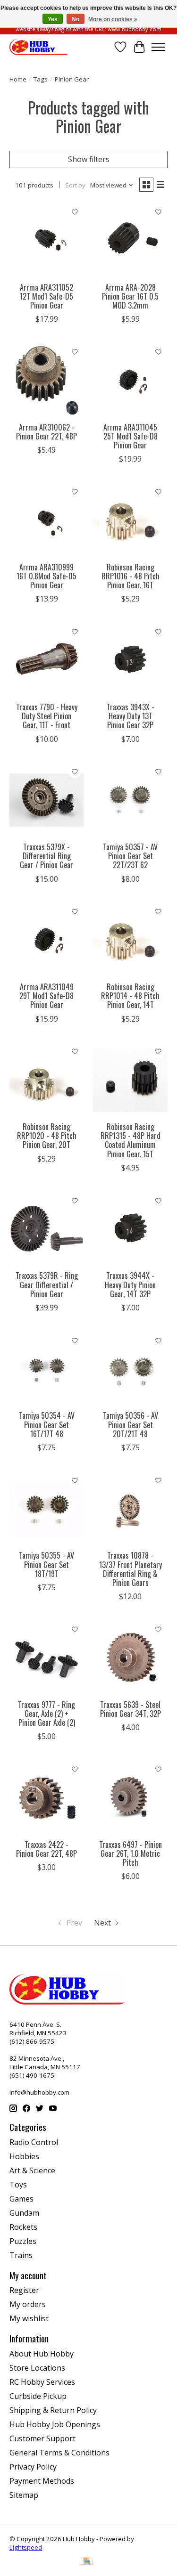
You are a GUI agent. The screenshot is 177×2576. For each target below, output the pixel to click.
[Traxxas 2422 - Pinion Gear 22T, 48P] (46, 1797)
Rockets (23, 2227)
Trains (21, 2255)
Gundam (24, 2213)
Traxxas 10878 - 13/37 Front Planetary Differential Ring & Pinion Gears (131, 1569)
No (76, 19)
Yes (53, 19)
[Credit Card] (87, 2562)
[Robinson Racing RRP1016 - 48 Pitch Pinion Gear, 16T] (130, 520)
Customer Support (42, 2438)
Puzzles (23, 2241)
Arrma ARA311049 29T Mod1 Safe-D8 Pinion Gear (46, 996)
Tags (41, 79)
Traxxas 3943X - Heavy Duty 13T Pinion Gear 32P (131, 716)
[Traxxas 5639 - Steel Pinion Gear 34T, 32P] (130, 1657)
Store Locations (37, 2368)
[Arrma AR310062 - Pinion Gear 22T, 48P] (46, 380)
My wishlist (29, 2318)
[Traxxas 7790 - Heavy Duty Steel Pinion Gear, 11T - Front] (46, 660)
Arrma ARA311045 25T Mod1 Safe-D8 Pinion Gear (131, 436)
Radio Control (34, 2142)
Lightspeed (26, 2547)
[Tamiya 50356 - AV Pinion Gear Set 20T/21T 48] (130, 1369)
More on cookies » (113, 19)
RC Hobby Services (42, 2382)
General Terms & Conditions (59, 2453)
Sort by (75, 185)
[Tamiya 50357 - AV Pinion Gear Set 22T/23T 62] (130, 800)
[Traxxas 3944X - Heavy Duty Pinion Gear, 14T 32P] (130, 1229)
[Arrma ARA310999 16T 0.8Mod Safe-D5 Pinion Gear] (46, 520)
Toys (18, 2185)
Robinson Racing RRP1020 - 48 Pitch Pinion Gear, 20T (47, 1136)
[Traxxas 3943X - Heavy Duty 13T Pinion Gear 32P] (130, 660)
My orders (28, 2304)
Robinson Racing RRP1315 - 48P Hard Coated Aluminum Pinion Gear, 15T (131, 1140)
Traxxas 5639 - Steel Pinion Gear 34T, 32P (131, 1709)
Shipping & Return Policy (53, 2410)
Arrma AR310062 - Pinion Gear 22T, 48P (46, 432)
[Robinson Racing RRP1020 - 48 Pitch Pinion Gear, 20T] (46, 1080)
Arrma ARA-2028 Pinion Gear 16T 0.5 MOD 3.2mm (130, 296)
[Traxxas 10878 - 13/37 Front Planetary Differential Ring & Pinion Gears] (130, 1508)
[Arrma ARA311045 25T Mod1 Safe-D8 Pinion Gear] (130, 380)
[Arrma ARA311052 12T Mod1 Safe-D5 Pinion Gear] (46, 240)
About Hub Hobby (42, 2354)
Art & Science (32, 2170)
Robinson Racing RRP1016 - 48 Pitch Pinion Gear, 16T (131, 576)
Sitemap (24, 2495)
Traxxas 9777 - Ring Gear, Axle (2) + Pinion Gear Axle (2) (46, 1714)
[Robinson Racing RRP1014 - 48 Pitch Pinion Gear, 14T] (130, 940)
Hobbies (24, 2156)
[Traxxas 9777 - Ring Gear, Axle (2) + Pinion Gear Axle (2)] (46, 1657)
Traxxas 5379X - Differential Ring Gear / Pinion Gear (46, 856)
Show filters (89, 159)
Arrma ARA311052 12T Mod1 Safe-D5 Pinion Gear (46, 296)
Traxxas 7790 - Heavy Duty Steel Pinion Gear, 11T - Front (47, 716)
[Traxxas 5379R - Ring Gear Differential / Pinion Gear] (46, 1229)
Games (21, 2199)
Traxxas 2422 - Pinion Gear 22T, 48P (46, 1849)
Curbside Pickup (38, 2396)
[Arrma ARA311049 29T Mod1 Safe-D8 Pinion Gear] (46, 940)
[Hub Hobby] (39, 47)
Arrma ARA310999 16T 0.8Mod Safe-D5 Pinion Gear (46, 576)
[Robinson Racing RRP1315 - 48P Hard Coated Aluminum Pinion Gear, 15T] (130, 1080)
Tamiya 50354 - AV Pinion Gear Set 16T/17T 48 (47, 1424)
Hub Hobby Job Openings (55, 2424)
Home (18, 79)
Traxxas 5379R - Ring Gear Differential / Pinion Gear (47, 1284)
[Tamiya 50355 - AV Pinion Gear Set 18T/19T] (46, 1508)
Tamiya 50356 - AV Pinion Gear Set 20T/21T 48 (131, 1424)
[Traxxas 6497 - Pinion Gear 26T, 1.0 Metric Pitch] (130, 1797)
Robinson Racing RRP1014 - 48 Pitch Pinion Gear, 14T (130, 996)
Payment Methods (42, 2481)
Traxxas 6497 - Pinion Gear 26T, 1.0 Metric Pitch (131, 1853)
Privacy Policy (33, 2467)
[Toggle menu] (158, 47)
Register (24, 2290)
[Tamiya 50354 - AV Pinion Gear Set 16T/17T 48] (46, 1369)
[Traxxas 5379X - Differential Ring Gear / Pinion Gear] (46, 800)
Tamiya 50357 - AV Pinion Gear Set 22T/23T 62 (130, 856)
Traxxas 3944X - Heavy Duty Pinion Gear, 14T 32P (130, 1284)
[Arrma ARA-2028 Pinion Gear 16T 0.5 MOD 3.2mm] (130, 240)
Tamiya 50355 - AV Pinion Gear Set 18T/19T (46, 1564)
